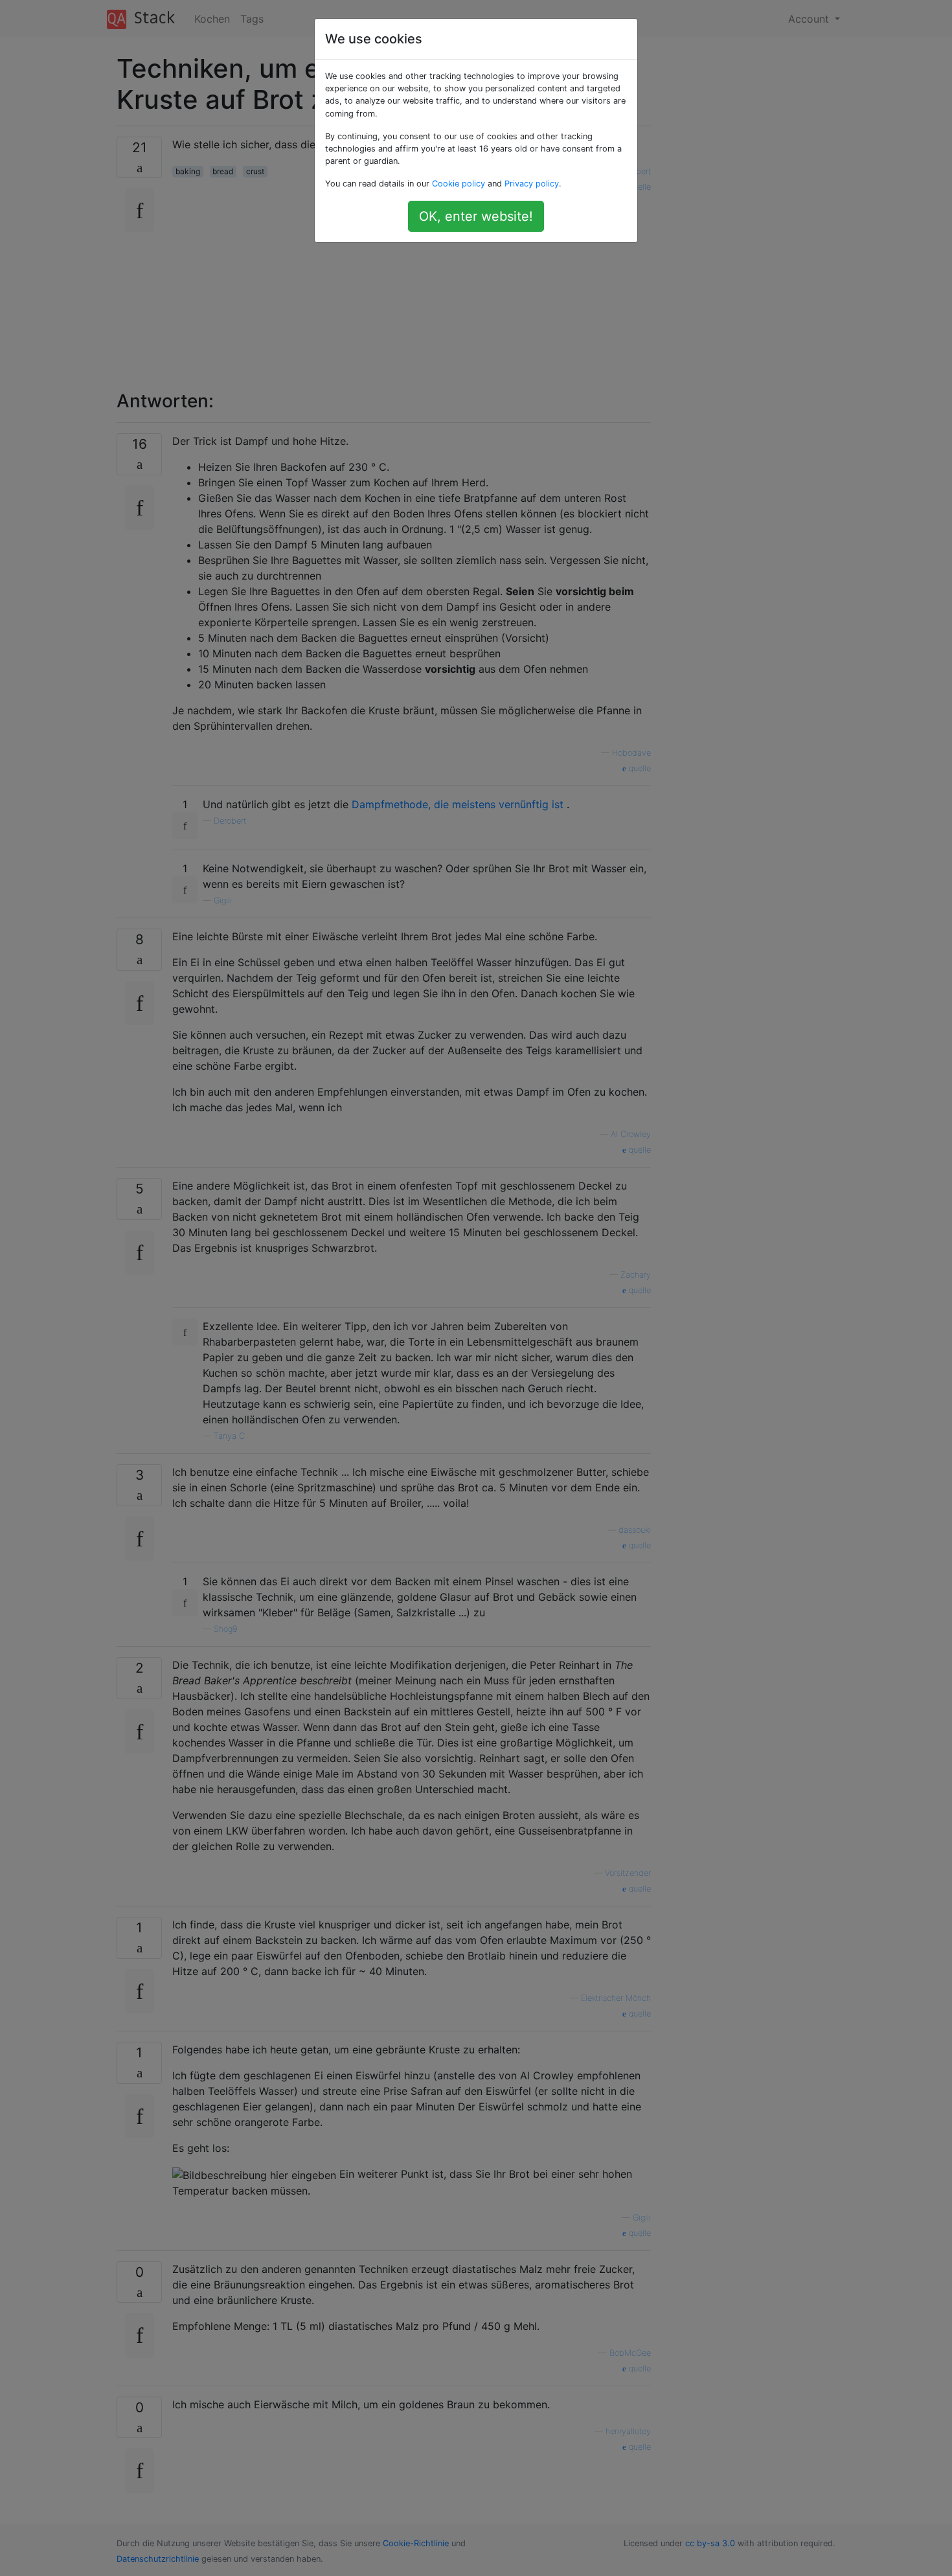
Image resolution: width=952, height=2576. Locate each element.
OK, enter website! (476, 216)
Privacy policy (532, 184)
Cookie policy (459, 184)
